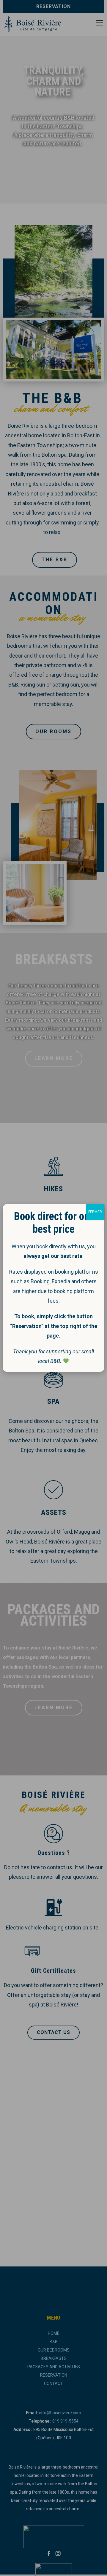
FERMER (95, 1212)
